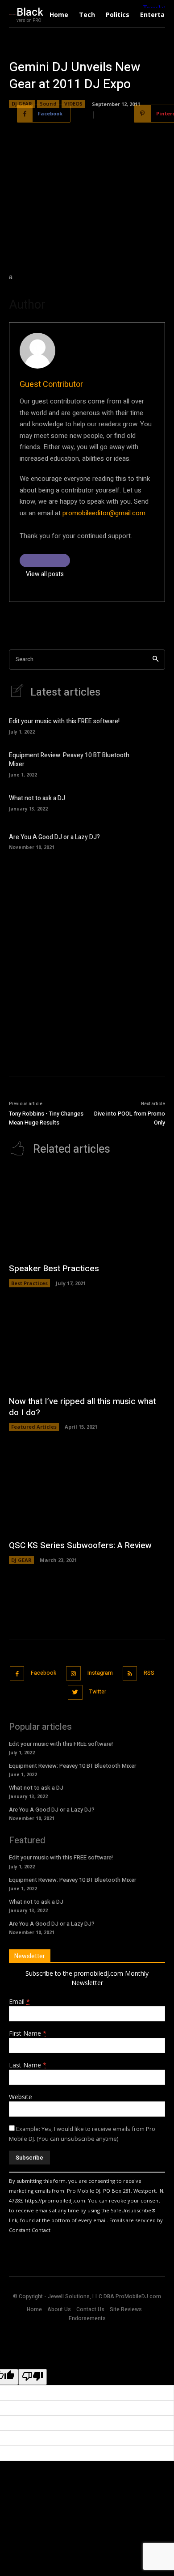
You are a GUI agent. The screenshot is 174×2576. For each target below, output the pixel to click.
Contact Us (90, 2309)
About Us (59, 2309)
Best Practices (29, 1283)
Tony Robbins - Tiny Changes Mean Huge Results (46, 1118)
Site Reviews (126, 2309)
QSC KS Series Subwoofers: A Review (80, 1545)
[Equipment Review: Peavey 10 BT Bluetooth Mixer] (151, 764)
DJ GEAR (22, 104)
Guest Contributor (51, 384)
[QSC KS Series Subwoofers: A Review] (87, 1490)
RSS (149, 1673)
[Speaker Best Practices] (87, 1213)
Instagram (100, 1673)
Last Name (28, 2065)
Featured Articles (34, 1427)
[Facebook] (17, 1674)
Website (21, 2097)
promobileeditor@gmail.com (104, 513)
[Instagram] (73, 1674)
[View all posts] (45, 560)
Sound (48, 104)
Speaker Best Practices (54, 1269)
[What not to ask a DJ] (151, 802)
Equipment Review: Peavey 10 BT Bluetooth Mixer (69, 760)
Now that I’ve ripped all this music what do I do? (82, 1407)
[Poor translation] (33, 2377)
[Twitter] (75, 1692)
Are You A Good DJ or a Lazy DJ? (54, 837)
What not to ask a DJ (37, 798)
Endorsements (87, 2318)
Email (19, 2001)
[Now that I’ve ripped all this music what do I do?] (87, 1346)
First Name (28, 2033)
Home (34, 2309)
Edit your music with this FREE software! (64, 721)
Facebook (43, 1673)
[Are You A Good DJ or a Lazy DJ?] (151, 840)
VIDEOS (73, 104)
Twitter (98, 1692)
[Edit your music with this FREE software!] (151, 725)
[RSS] (130, 1674)
